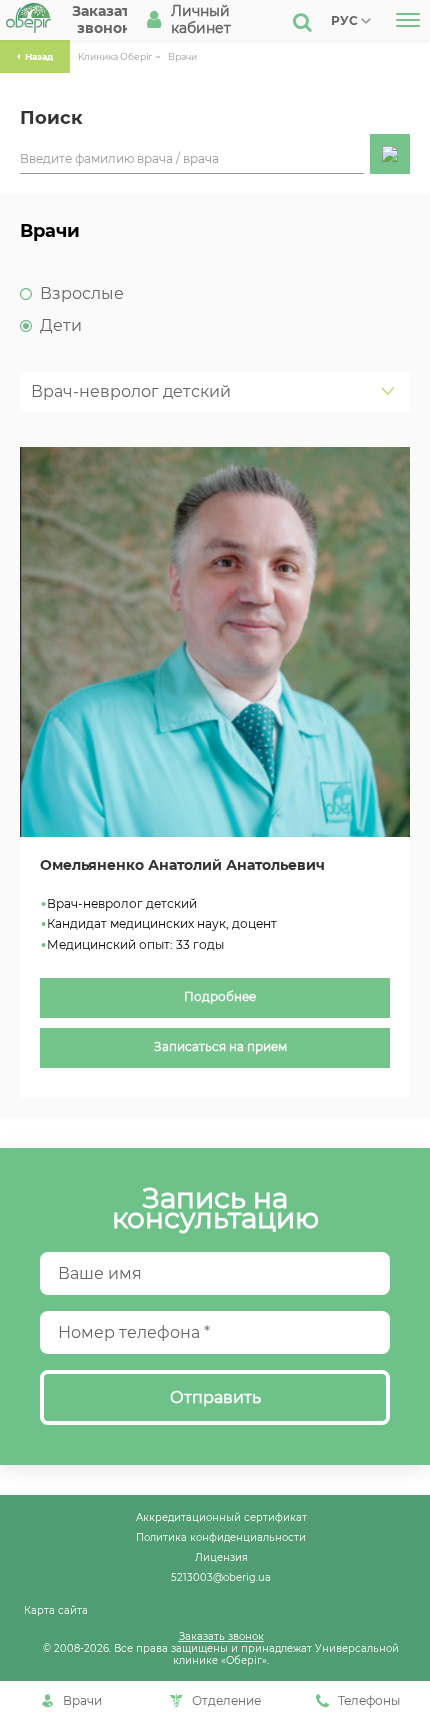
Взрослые (82, 293)
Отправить (215, 1397)
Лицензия (221, 1557)
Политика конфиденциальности (221, 1537)
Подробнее (220, 997)
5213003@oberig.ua (221, 1577)
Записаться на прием (220, 1047)
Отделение (226, 1700)
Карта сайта (56, 1610)
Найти (390, 154)
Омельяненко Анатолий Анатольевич (182, 865)
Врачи (182, 56)
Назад (39, 56)
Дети (61, 325)
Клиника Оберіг (115, 56)
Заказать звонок (221, 1636)
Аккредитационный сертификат (221, 1517)
